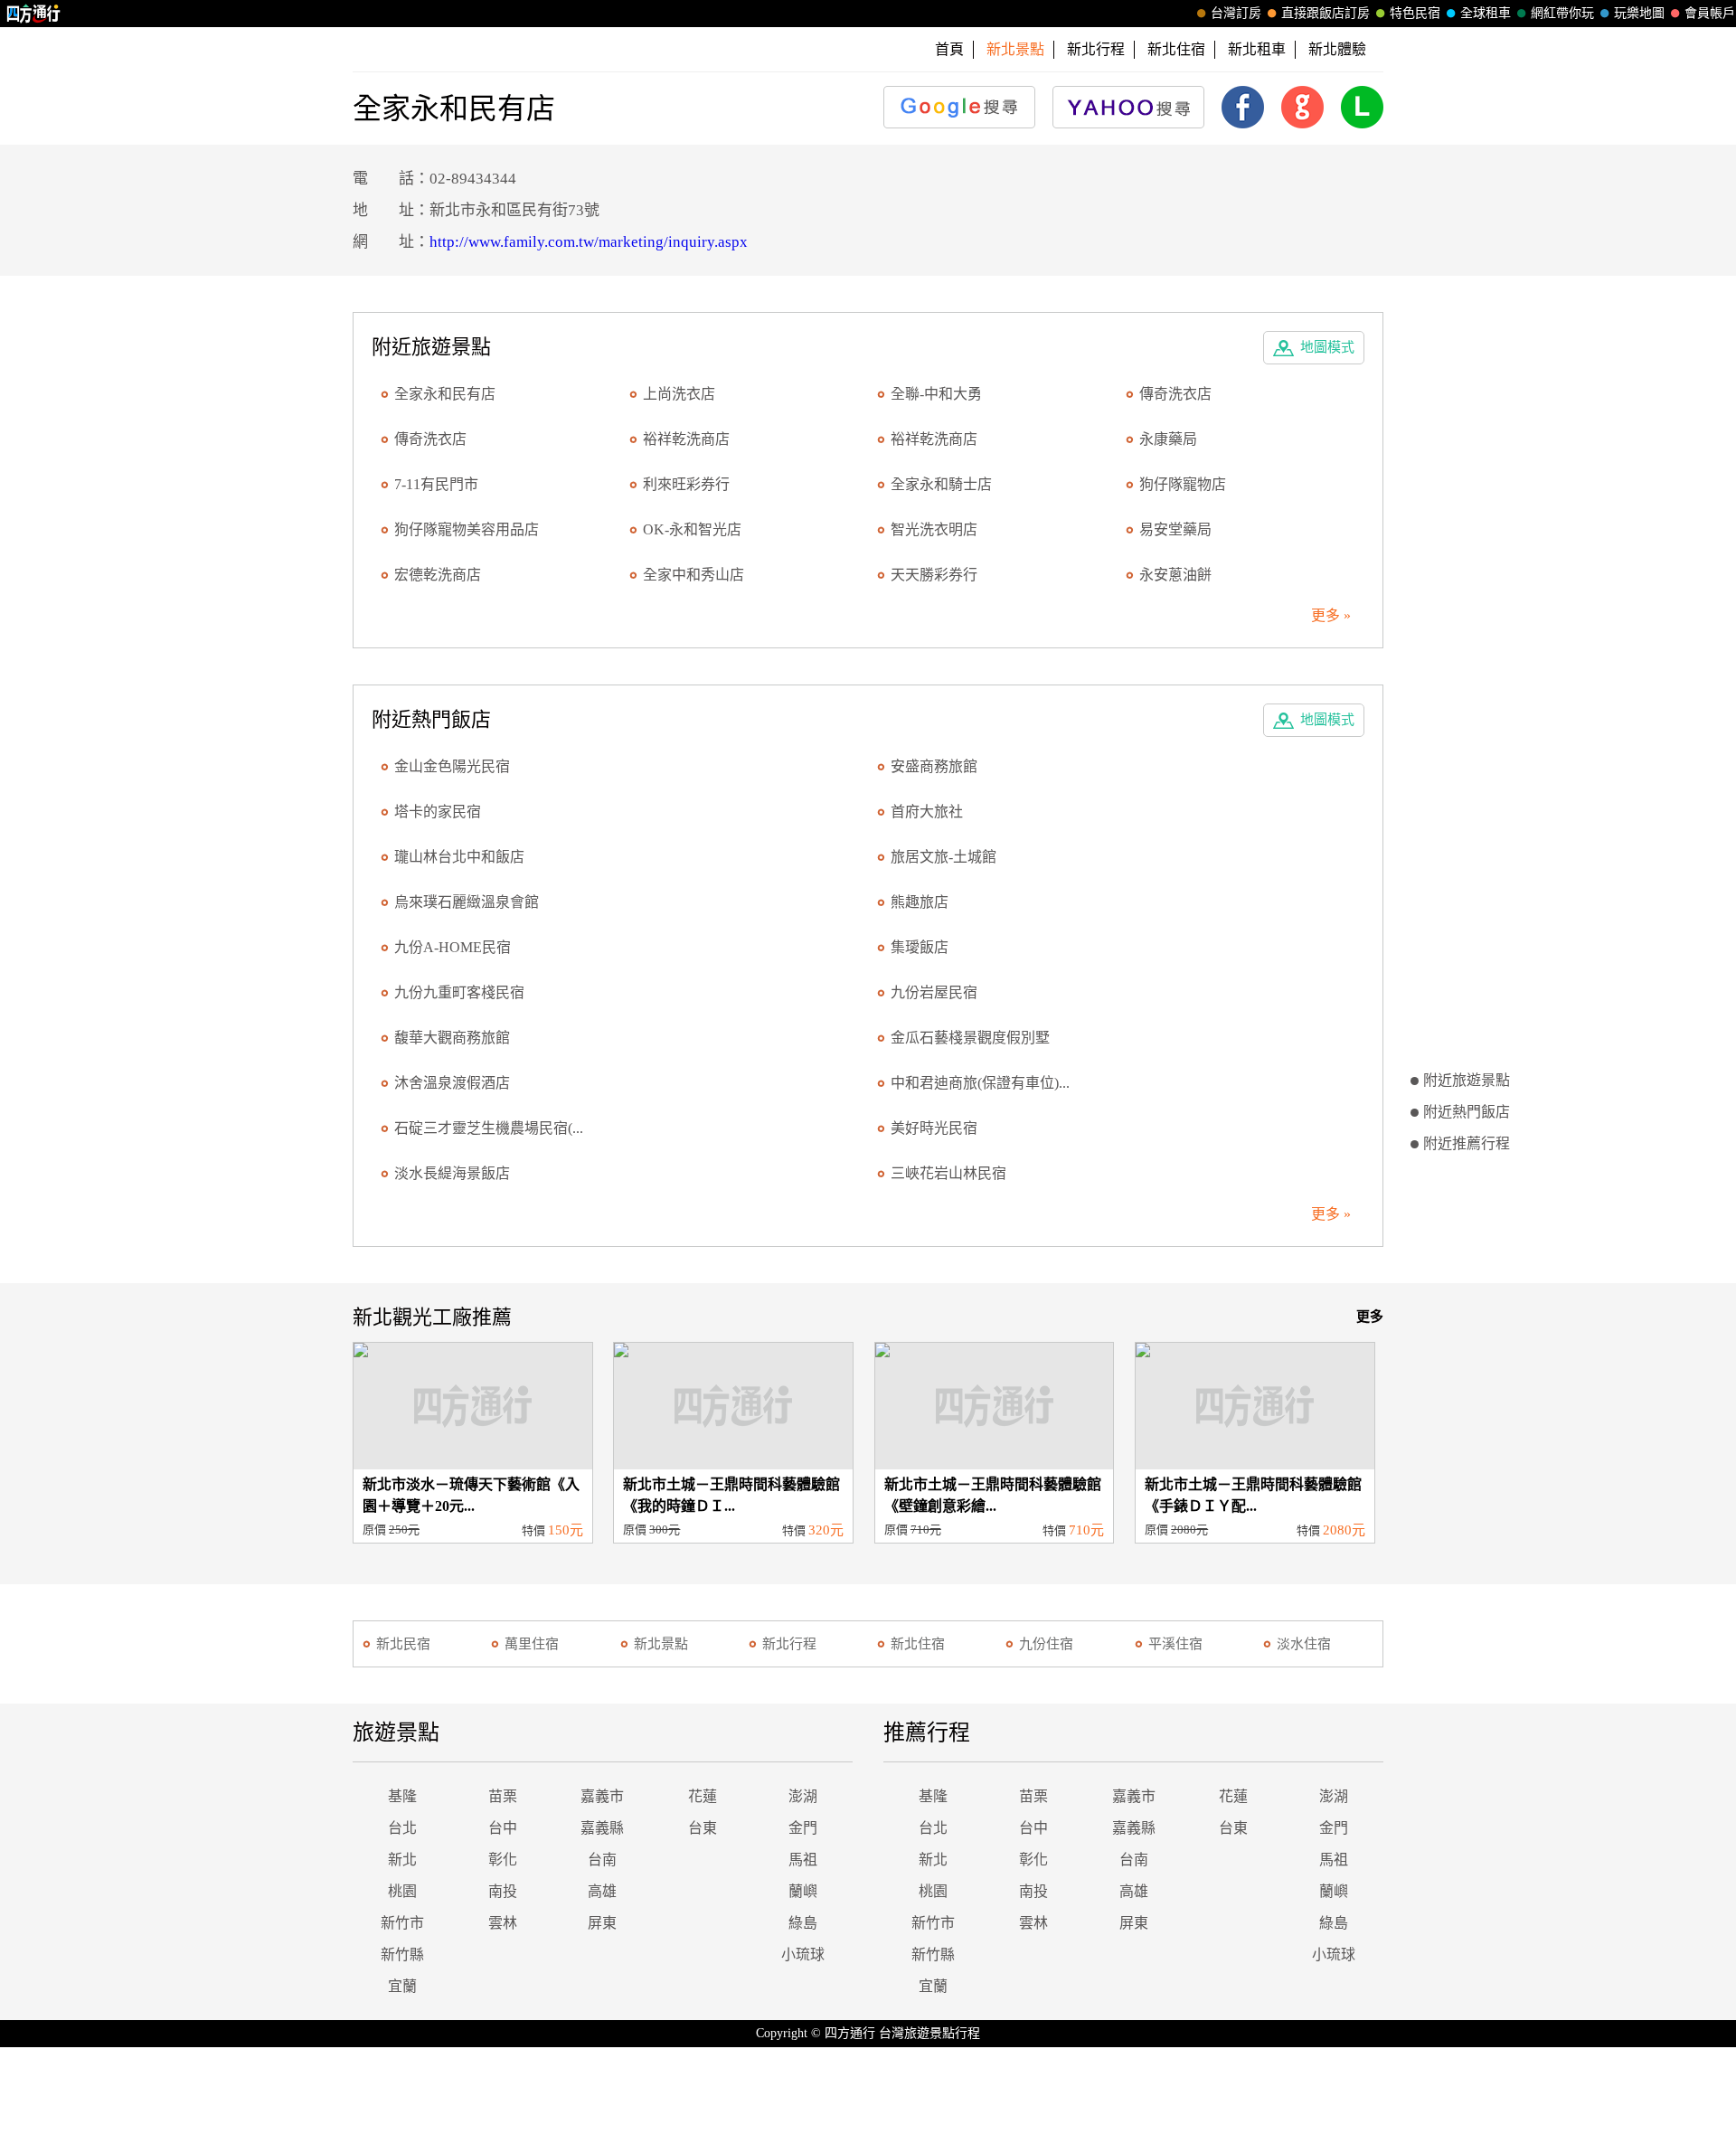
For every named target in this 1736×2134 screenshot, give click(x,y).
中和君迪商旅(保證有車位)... (980, 1083)
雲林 (503, 1923)
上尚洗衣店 (679, 394)
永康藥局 (1168, 439)
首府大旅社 (927, 812)
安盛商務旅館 (934, 766)
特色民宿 (1415, 13)
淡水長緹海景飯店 (452, 1173)
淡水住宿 (1304, 1644)
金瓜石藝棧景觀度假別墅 (970, 1038)
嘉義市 (602, 1796)
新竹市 (402, 1923)
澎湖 (803, 1796)
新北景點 (661, 1644)
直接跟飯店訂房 (1326, 13)
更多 (1370, 1317)
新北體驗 (1337, 49)
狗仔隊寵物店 (1183, 484)
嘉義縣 (602, 1828)
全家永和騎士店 (941, 484)
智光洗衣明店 (934, 529)
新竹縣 (402, 1955)
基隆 (402, 1796)
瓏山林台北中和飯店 (459, 857)
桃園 (402, 1891)
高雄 (602, 1891)
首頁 (949, 49)
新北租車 (1257, 49)
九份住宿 (1046, 1644)
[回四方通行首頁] (34, 14)
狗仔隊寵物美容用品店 (467, 529)
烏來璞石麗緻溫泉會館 (467, 902)
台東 (703, 1828)
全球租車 (1486, 13)
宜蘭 (402, 1986)
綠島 (803, 1923)
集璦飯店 (920, 947)
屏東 (602, 1923)
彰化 (503, 1860)
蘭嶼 (803, 1891)
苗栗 (503, 1796)
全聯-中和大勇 (936, 394)
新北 (402, 1860)
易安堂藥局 (1175, 529)
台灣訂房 (1236, 13)
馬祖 (803, 1860)
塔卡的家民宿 (438, 812)
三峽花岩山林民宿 (948, 1173)
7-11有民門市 (436, 484)
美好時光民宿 (934, 1128)
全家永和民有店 (445, 394)
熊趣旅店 (920, 902)
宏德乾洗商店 (438, 575)
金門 (803, 1828)
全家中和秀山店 (693, 575)
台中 (503, 1828)
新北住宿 (1176, 49)
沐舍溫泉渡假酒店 (452, 1083)
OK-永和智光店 (692, 529)
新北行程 (1096, 49)
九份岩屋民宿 (934, 992)
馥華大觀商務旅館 (452, 1038)
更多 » (1331, 615)
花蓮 (703, 1796)
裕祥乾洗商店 (686, 439)
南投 (503, 1891)
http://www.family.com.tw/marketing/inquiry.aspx (589, 242)
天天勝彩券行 (934, 575)
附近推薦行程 (1467, 1143)
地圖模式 (1327, 347)
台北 (402, 1828)
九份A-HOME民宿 (453, 947)
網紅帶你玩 (1562, 13)
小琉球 (803, 1955)
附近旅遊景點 (1467, 1080)
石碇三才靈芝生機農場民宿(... (489, 1128)
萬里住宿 (532, 1644)
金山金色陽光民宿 (452, 766)
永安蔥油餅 (1175, 575)
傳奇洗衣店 (1175, 394)
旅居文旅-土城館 (943, 857)
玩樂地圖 (1639, 13)
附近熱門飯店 (1467, 1112)
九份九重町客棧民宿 (459, 992)
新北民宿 (403, 1644)
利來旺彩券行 (686, 484)
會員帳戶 (1710, 13)
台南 (602, 1860)
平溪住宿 (1175, 1644)
